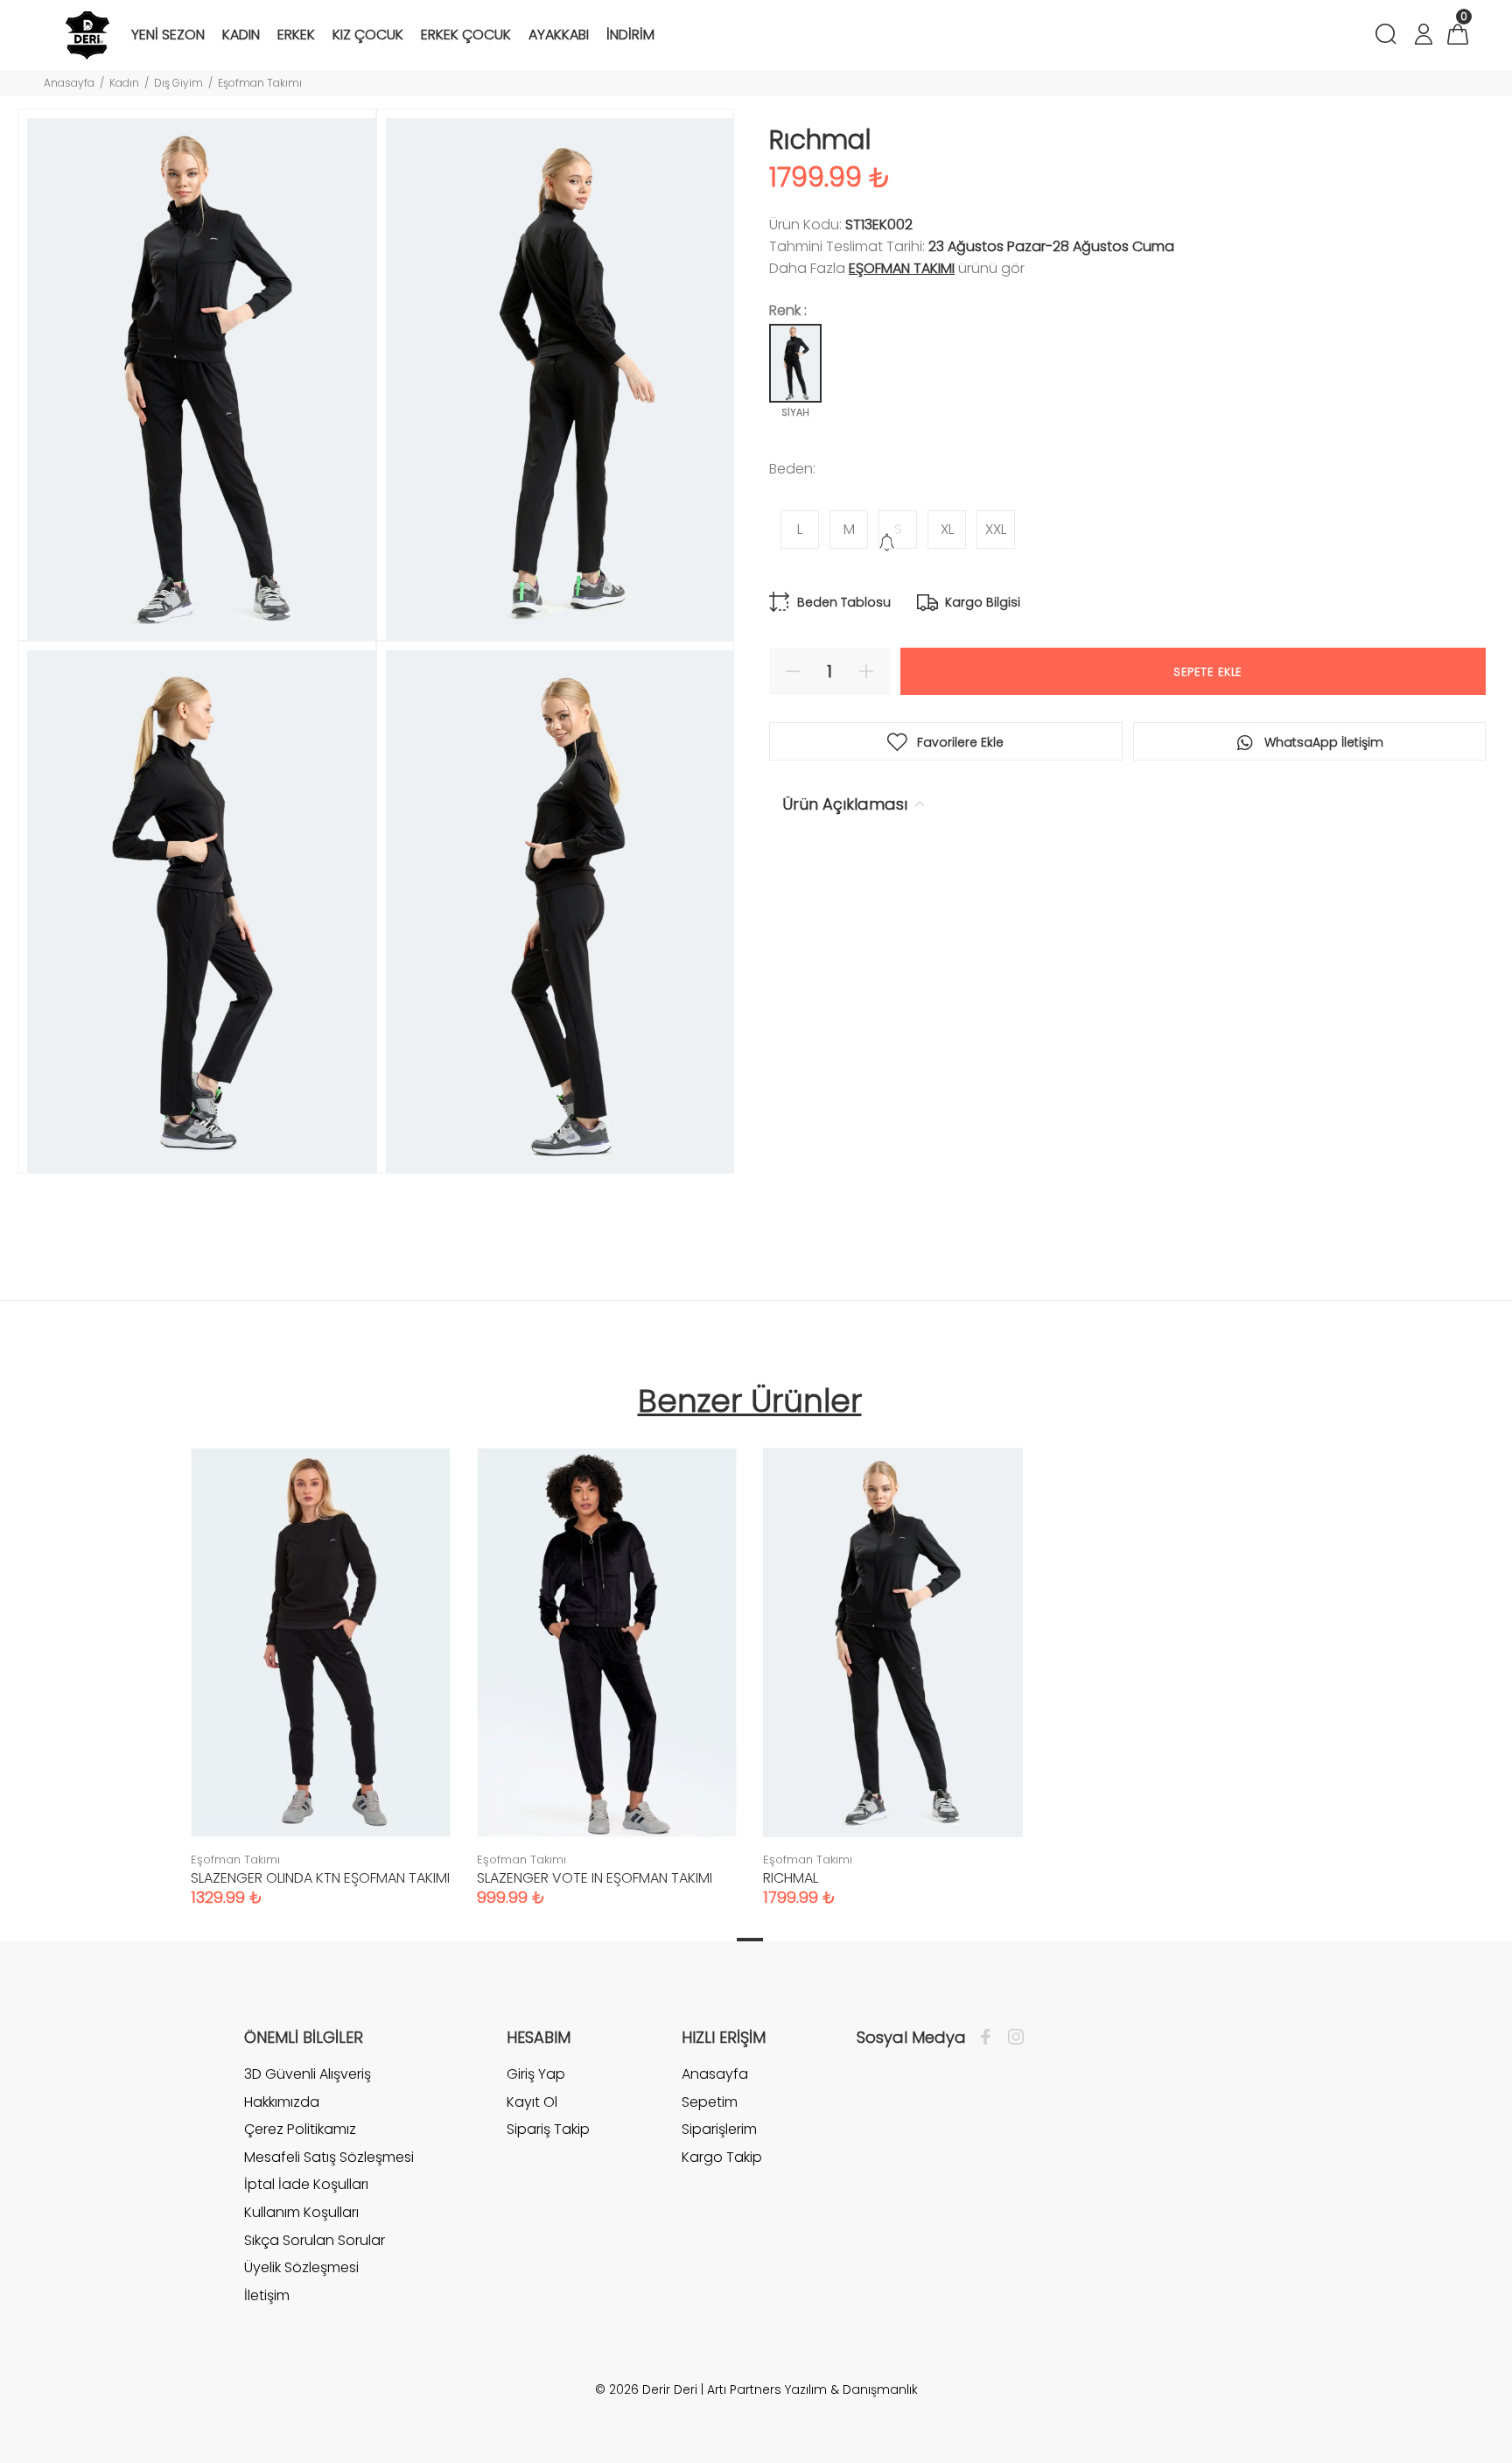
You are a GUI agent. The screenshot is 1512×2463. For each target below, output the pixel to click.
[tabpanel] (321, 1660)
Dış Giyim (178, 83)
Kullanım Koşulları (301, 2212)
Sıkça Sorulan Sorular (315, 2240)
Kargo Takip (722, 2157)
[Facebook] (990, 2038)
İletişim (267, 2295)
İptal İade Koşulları (306, 2184)
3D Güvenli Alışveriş (308, 2074)
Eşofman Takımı (260, 83)
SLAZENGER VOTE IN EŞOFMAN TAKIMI (595, 1878)
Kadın (124, 83)
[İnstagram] (1011, 2038)
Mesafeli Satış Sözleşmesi (329, 2157)
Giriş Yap (536, 2074)
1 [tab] (750, 1940)
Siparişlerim (719, 2129)
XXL (996, 529)
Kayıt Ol (532, 2102)
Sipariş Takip (548, 2129)
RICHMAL (791, 1878)
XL (947, 529)
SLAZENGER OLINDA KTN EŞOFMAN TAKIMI (320, 1878)
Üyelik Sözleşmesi (301, 2267)
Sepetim (710, 2102)
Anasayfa (69, 83)
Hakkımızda (282, 2102)
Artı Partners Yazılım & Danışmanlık (812, 2389)
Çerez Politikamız (300, 2129)
